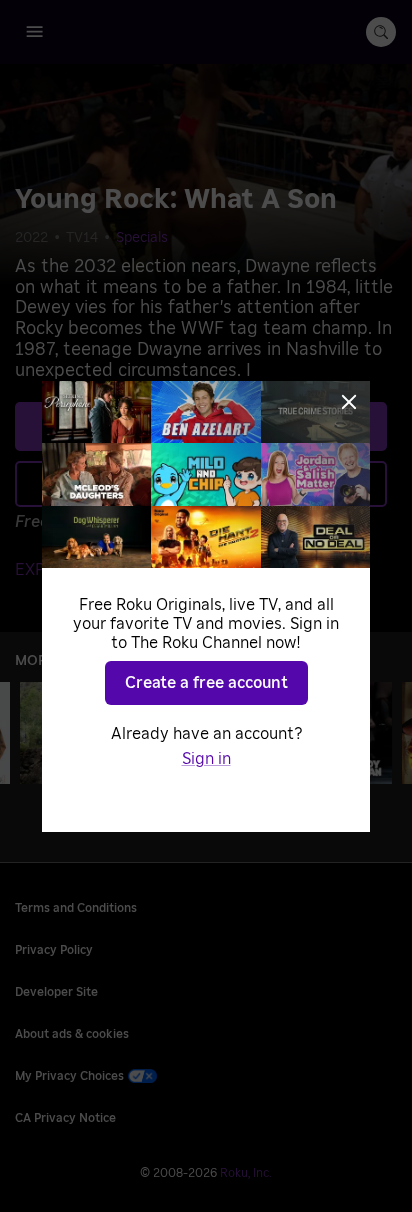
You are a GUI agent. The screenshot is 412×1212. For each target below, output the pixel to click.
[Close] (349, 402)
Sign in (206, 759)
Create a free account (206, 683)
